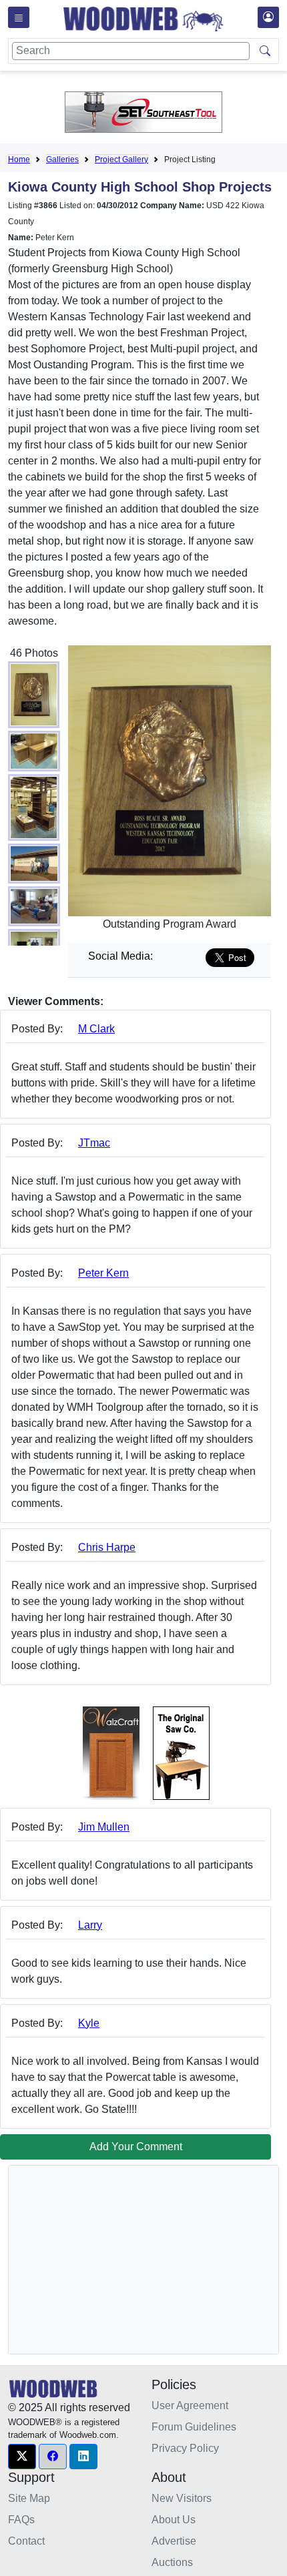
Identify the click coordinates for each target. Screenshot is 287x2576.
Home (19, 159)
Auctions (172, 2562)
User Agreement (190, 2405)
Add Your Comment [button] (136, 2147)
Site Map (29, 2498)
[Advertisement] (119, 2260)
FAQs (21, 2520)
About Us (174, 2520)
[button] (22, 2457)
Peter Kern (103, 1273)
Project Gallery (121, 159)
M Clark (96, 1029)
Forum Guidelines (194, 2427)
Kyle (89, 2023)
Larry (90, 1925)
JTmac (94, 1143)
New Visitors (182, 2498)
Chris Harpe (107, 1547)
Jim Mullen (104, 1827)
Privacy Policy (185, 2448)
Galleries (62, 159)
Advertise (174, 2541)
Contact (26, 2541)
